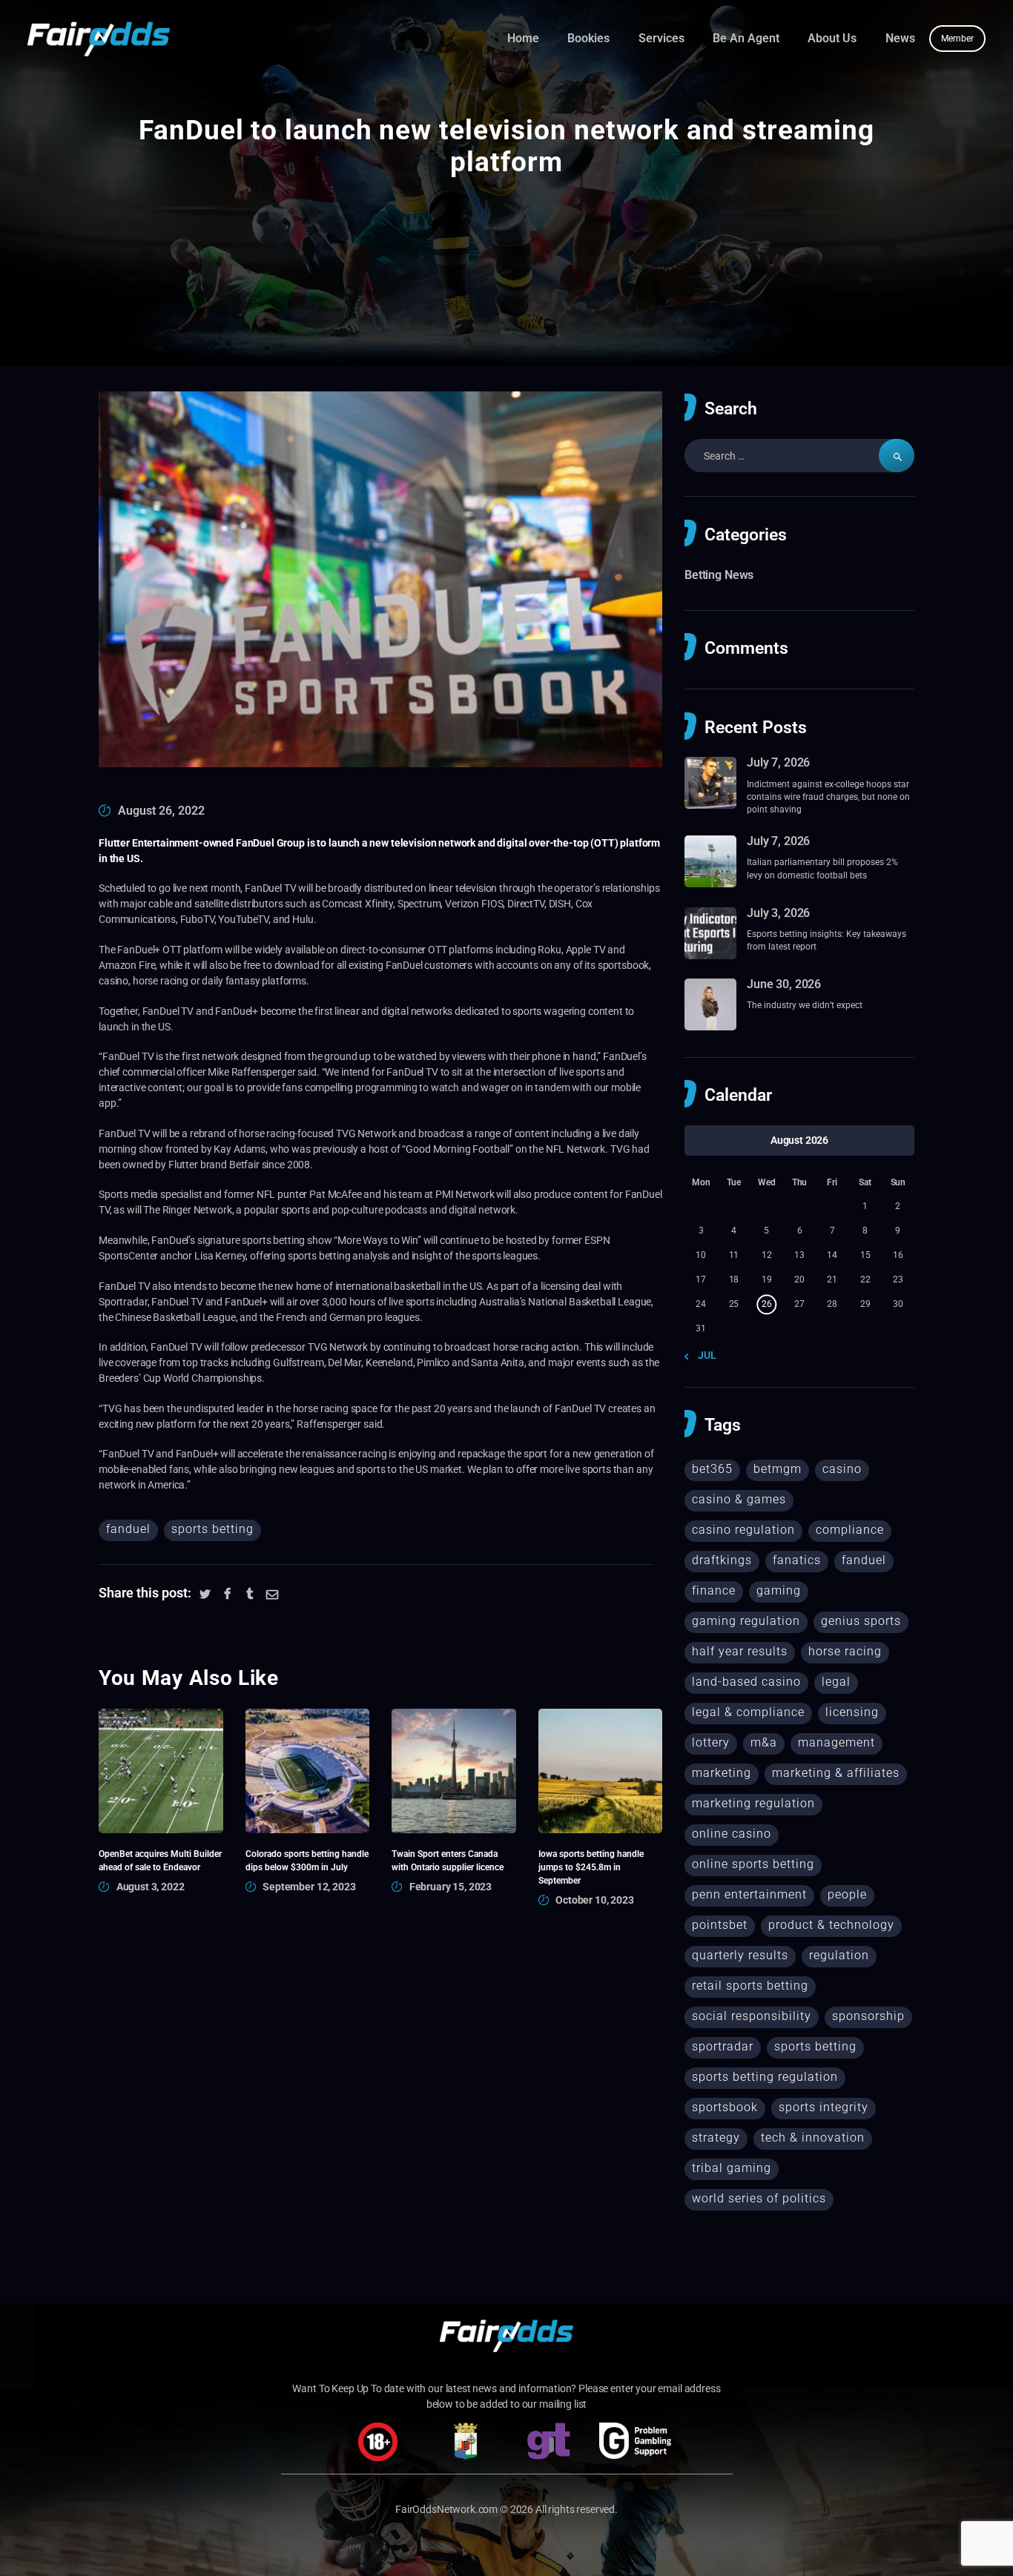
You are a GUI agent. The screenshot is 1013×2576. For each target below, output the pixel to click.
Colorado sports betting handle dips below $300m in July (307, 1860)
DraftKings (722, 1560)
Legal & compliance (748, 1712)
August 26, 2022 (161, 811)
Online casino (732, 1834)
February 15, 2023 (451, 1887)
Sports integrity (824, 2107)
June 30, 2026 (784, 984)
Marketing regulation (753, 1803)
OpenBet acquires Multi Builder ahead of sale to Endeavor (160, 1860)
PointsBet (720, 1925)
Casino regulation (743, 1530)
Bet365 (712, 1469)
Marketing (722, 1773)
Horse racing (845, 1651)
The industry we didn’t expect (805, 1005)
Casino (842, 1469)
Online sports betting (753, 1864)
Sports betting (212, 1529)
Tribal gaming (732, 2168)
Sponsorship (868, 2016)
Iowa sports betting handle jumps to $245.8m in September (591, 1867)
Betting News (719, 575)
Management (837, 1742)
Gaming (779, 1590)
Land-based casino (746, 1682)
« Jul (703, 1355)
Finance (714, 1590)
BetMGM (778, 1469)
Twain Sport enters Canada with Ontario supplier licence (448, 1860)
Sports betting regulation (765, 2077)
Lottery (711, 1742)
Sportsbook (725, 2107)
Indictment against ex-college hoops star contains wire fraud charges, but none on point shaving (828, 797)
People (847, 1894)
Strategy (716, 2138)
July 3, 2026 (778, 913)
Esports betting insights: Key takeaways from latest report (826, 940)
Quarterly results (740, 1955)
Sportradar (723, 2046)
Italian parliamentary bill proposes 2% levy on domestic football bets (822, 868)
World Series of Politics (759, 2198)
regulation (839, 1955)
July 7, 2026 (778, 762)
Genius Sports (861, 1621)
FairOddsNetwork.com (446, 2509)
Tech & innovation (813, 2138)
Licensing (852, 1712)
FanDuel (128, 1529)
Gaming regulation (746, 1621)
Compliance (850, 1530)
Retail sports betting (750, 1986)
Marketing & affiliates (836, 1773)
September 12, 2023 (309, 1887)
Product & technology (831, 1925)
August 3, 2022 (151, 1887)
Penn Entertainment (749, 1894)
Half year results (740, 1651)
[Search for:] (799, 456)
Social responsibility (752, 2016)
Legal (836, 1682)
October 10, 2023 (595, 1900)
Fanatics (797, 1560)
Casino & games (739, 1499)
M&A (764, 1742)
